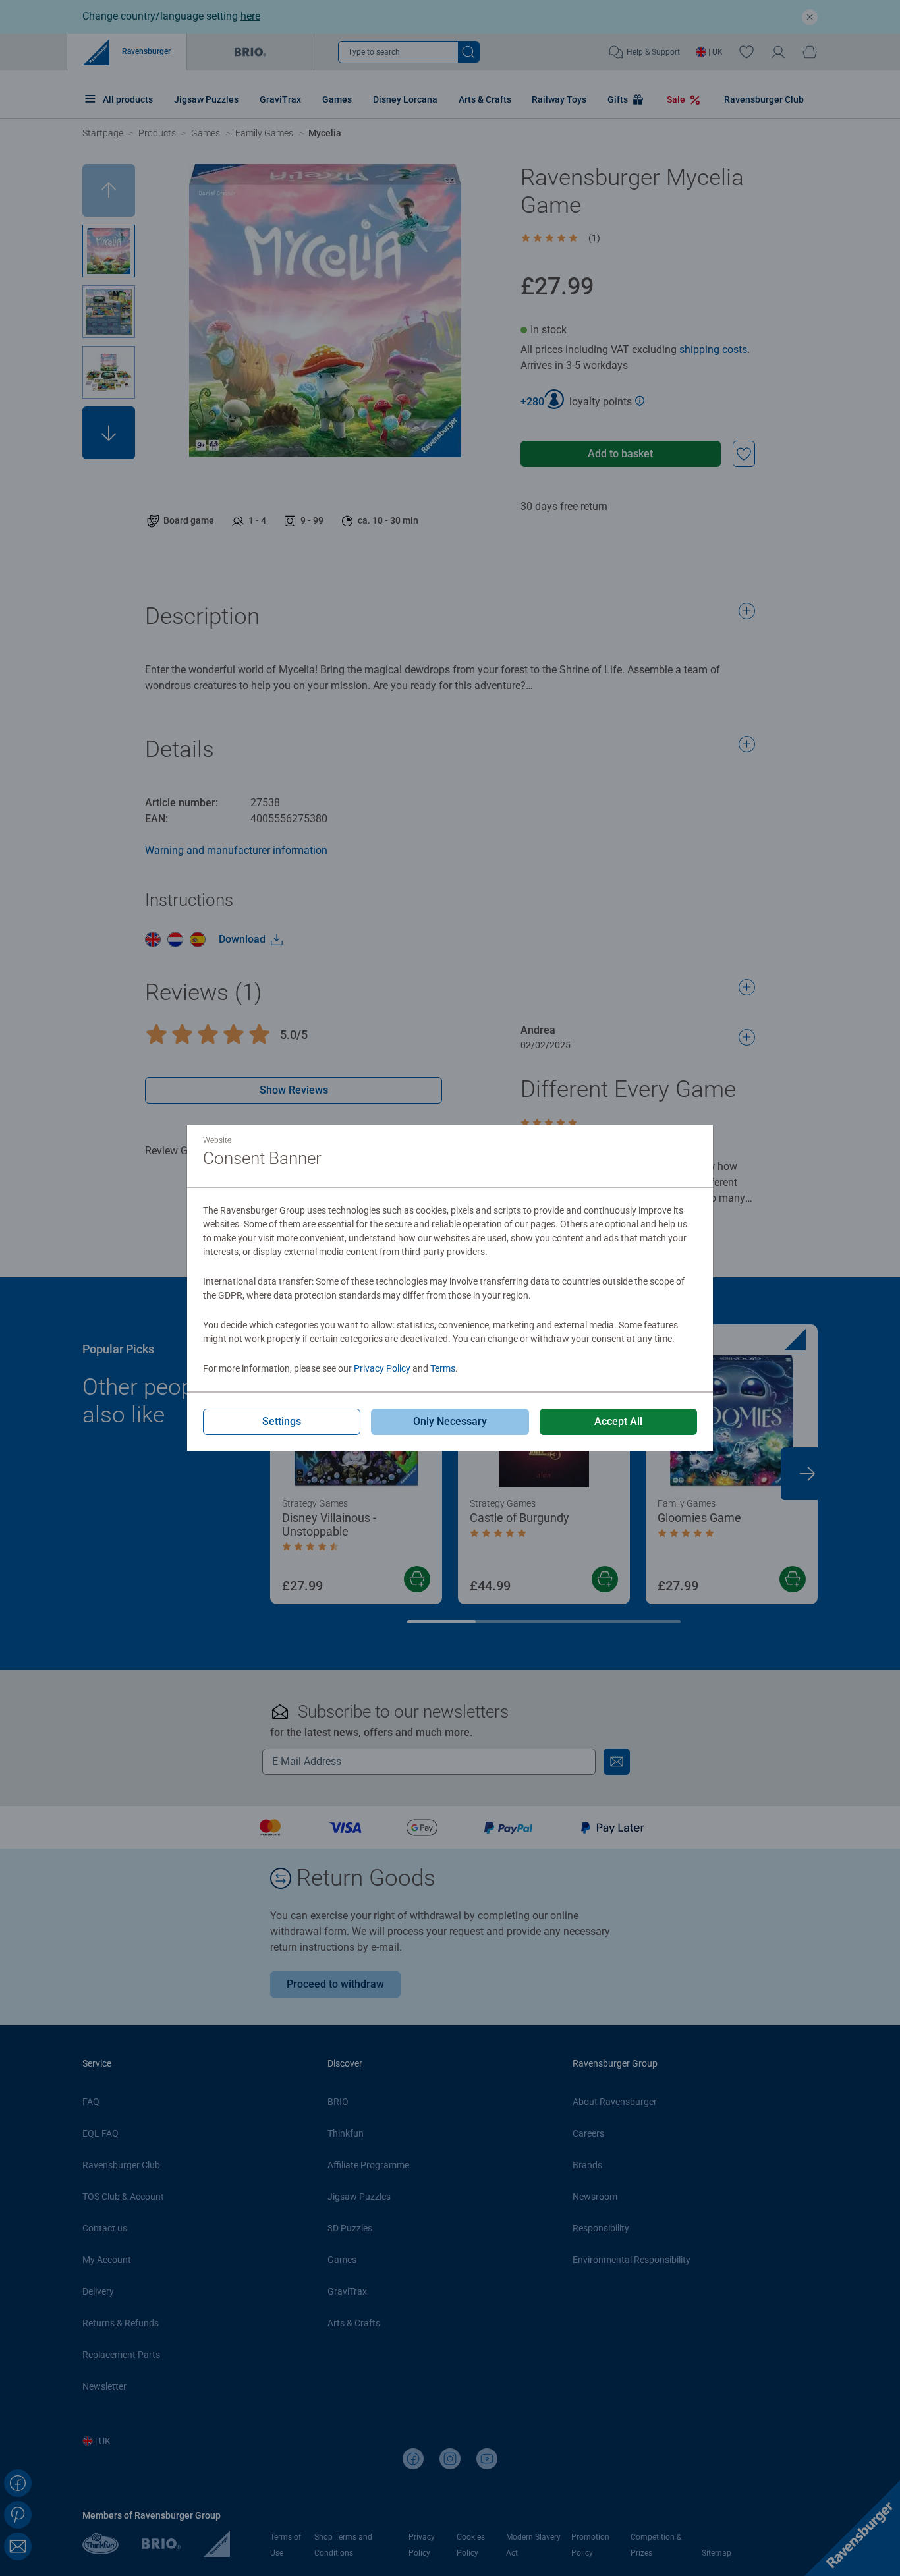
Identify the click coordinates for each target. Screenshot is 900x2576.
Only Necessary (450, 1421)
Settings (282, 1421)
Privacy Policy (382, 1368)
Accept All (618, 1421)
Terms (443, 1368)
